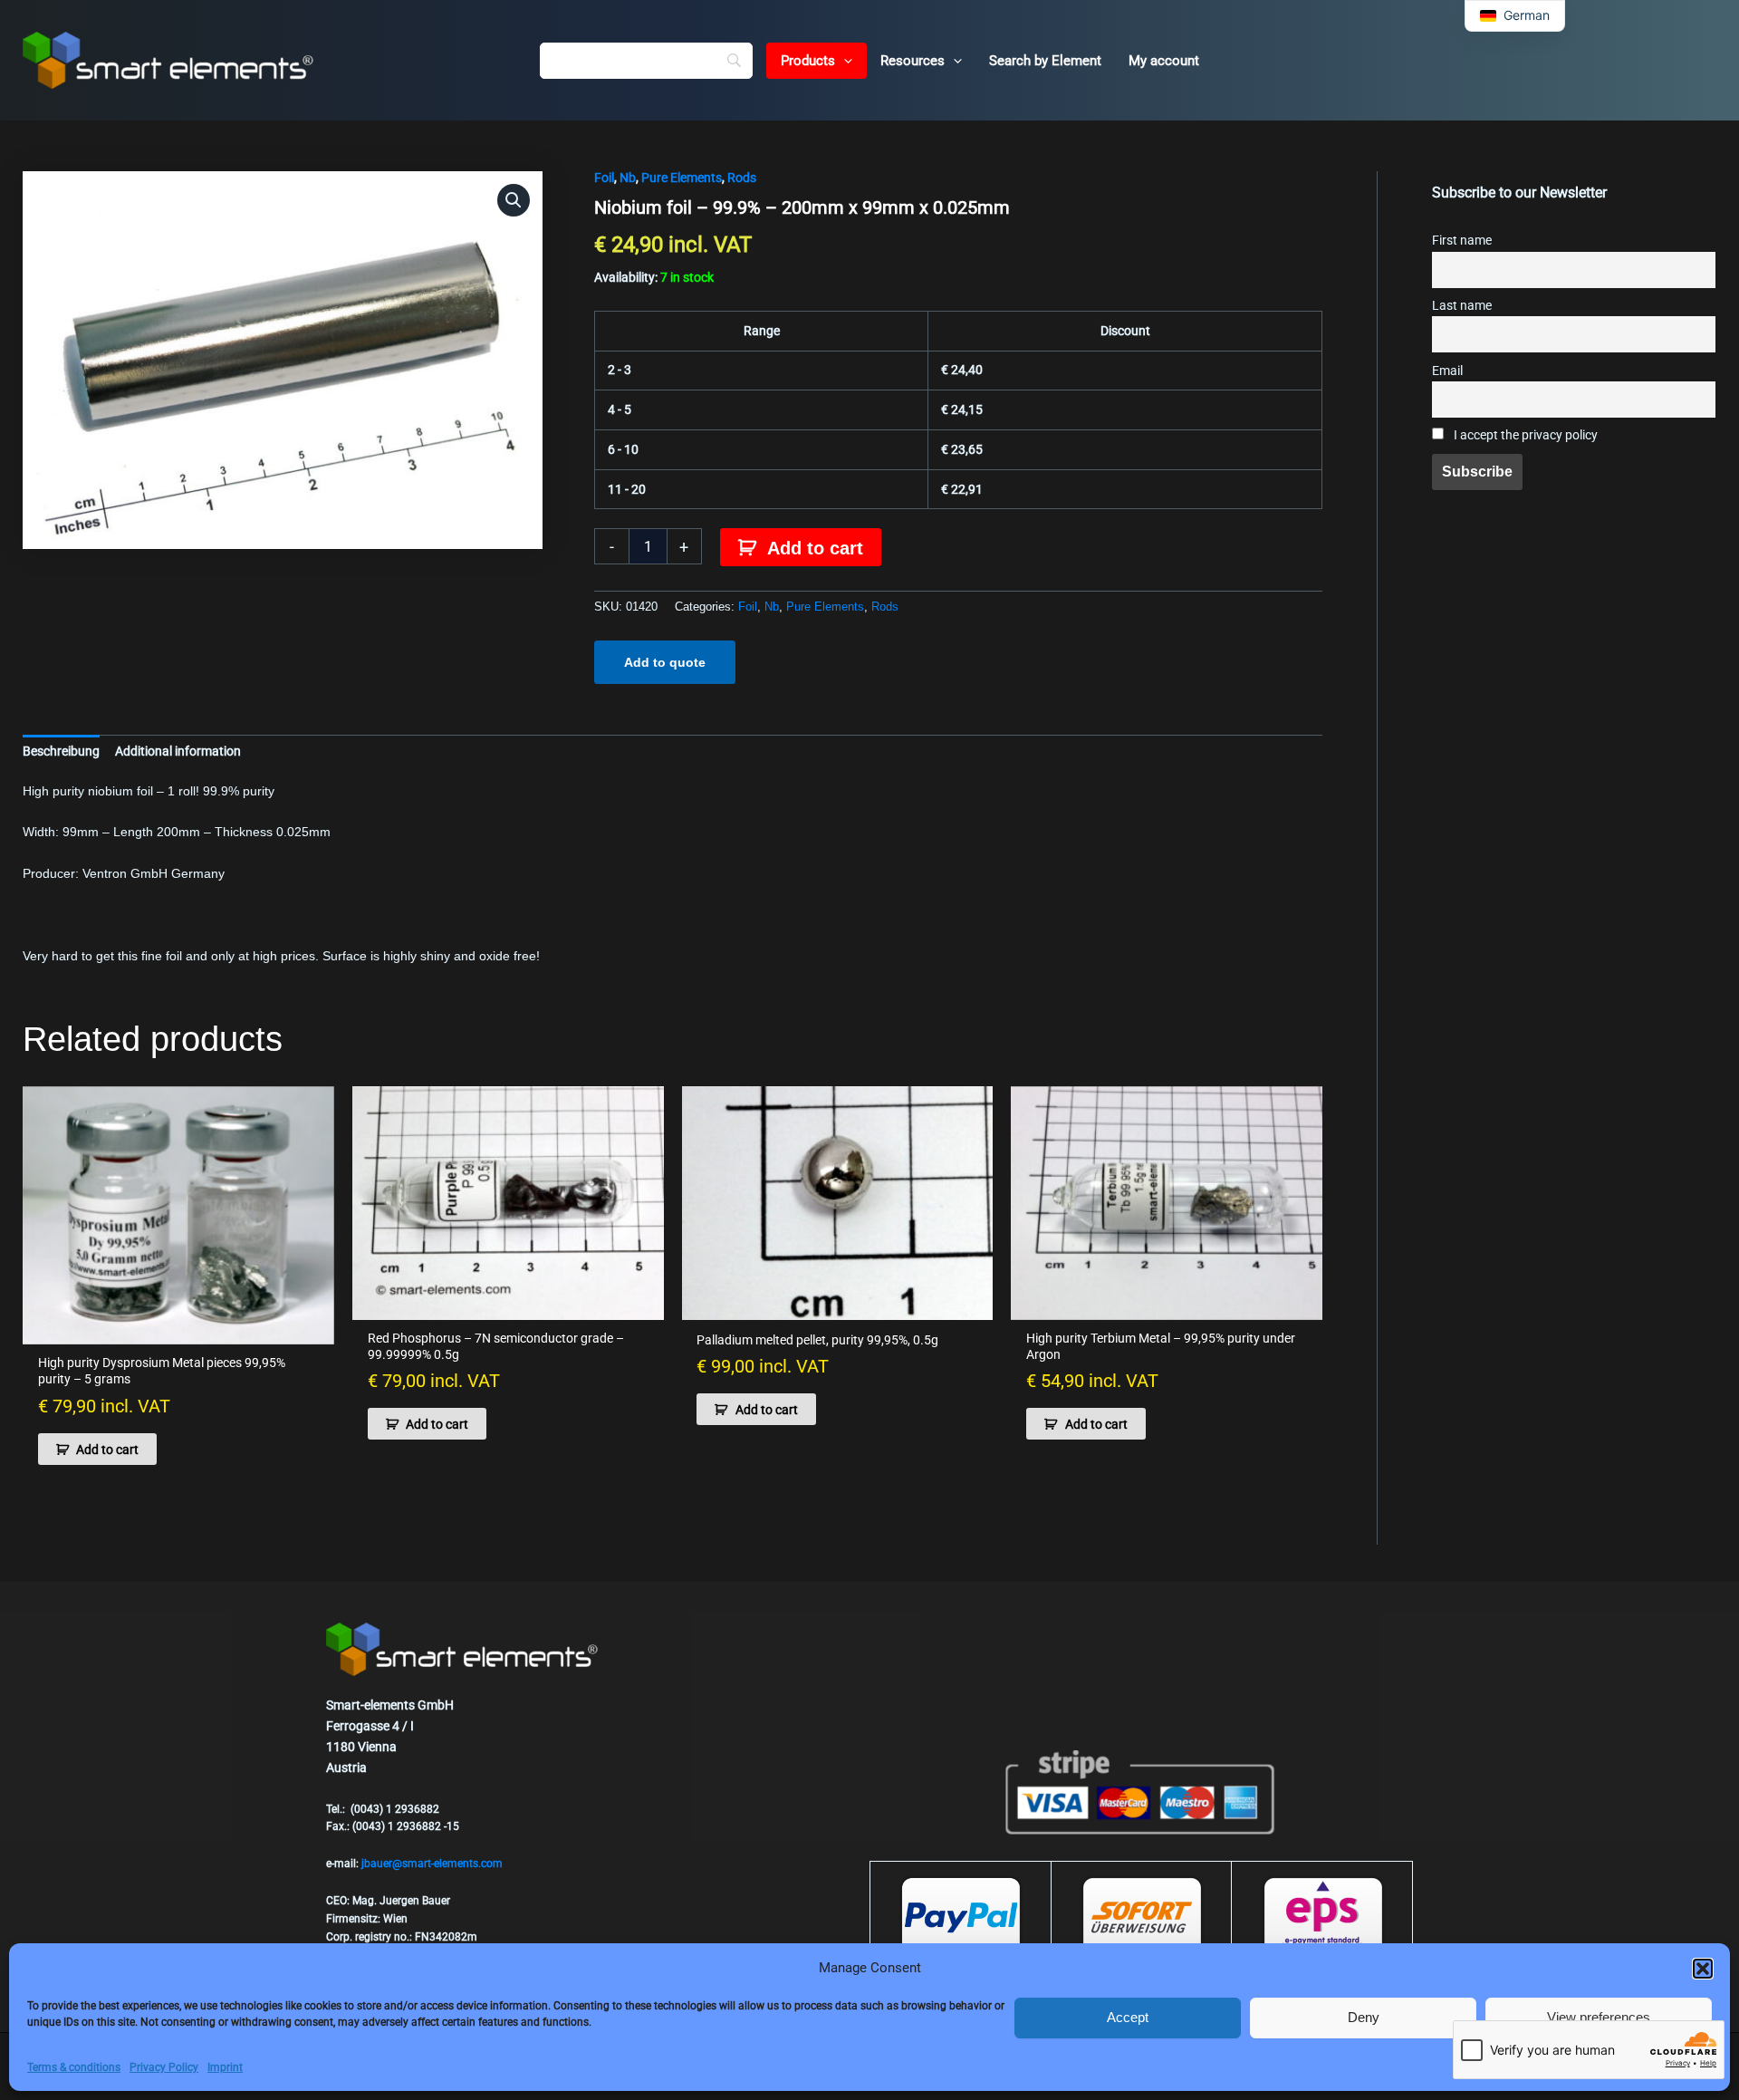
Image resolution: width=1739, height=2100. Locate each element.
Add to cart (815, 548)
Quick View (178, 1329)
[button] (1703, 1969)
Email (1447, 371)
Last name (1462, 306)
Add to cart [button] (107, 1450)
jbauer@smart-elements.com (432, 1864)
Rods (742, 178)
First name (1462, 241)
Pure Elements (682, 178)
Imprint (225, 2067)
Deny (1364, 2017)
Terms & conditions (74, 2067)
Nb (628, 178)
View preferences (1599, 2017)
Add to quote (665, 662)
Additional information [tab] (178, 751)
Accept (1128, 2017)
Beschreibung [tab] (61, 751)
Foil (604, 178)
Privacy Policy (164, 2067)
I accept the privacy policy (1524, 435)
